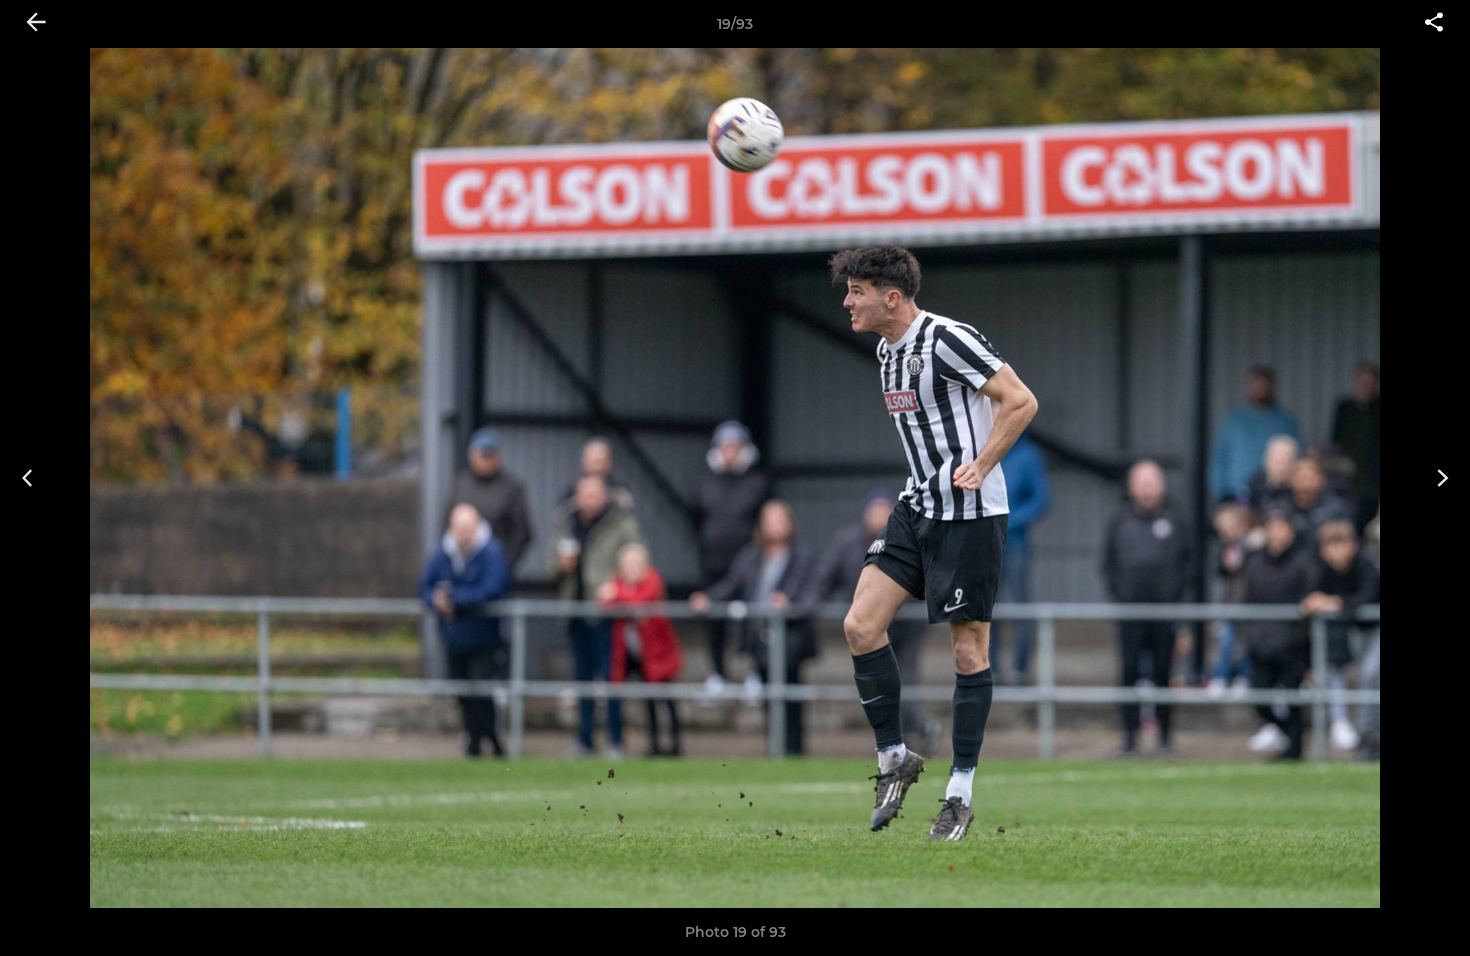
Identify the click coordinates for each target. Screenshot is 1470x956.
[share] (1434, 24)
